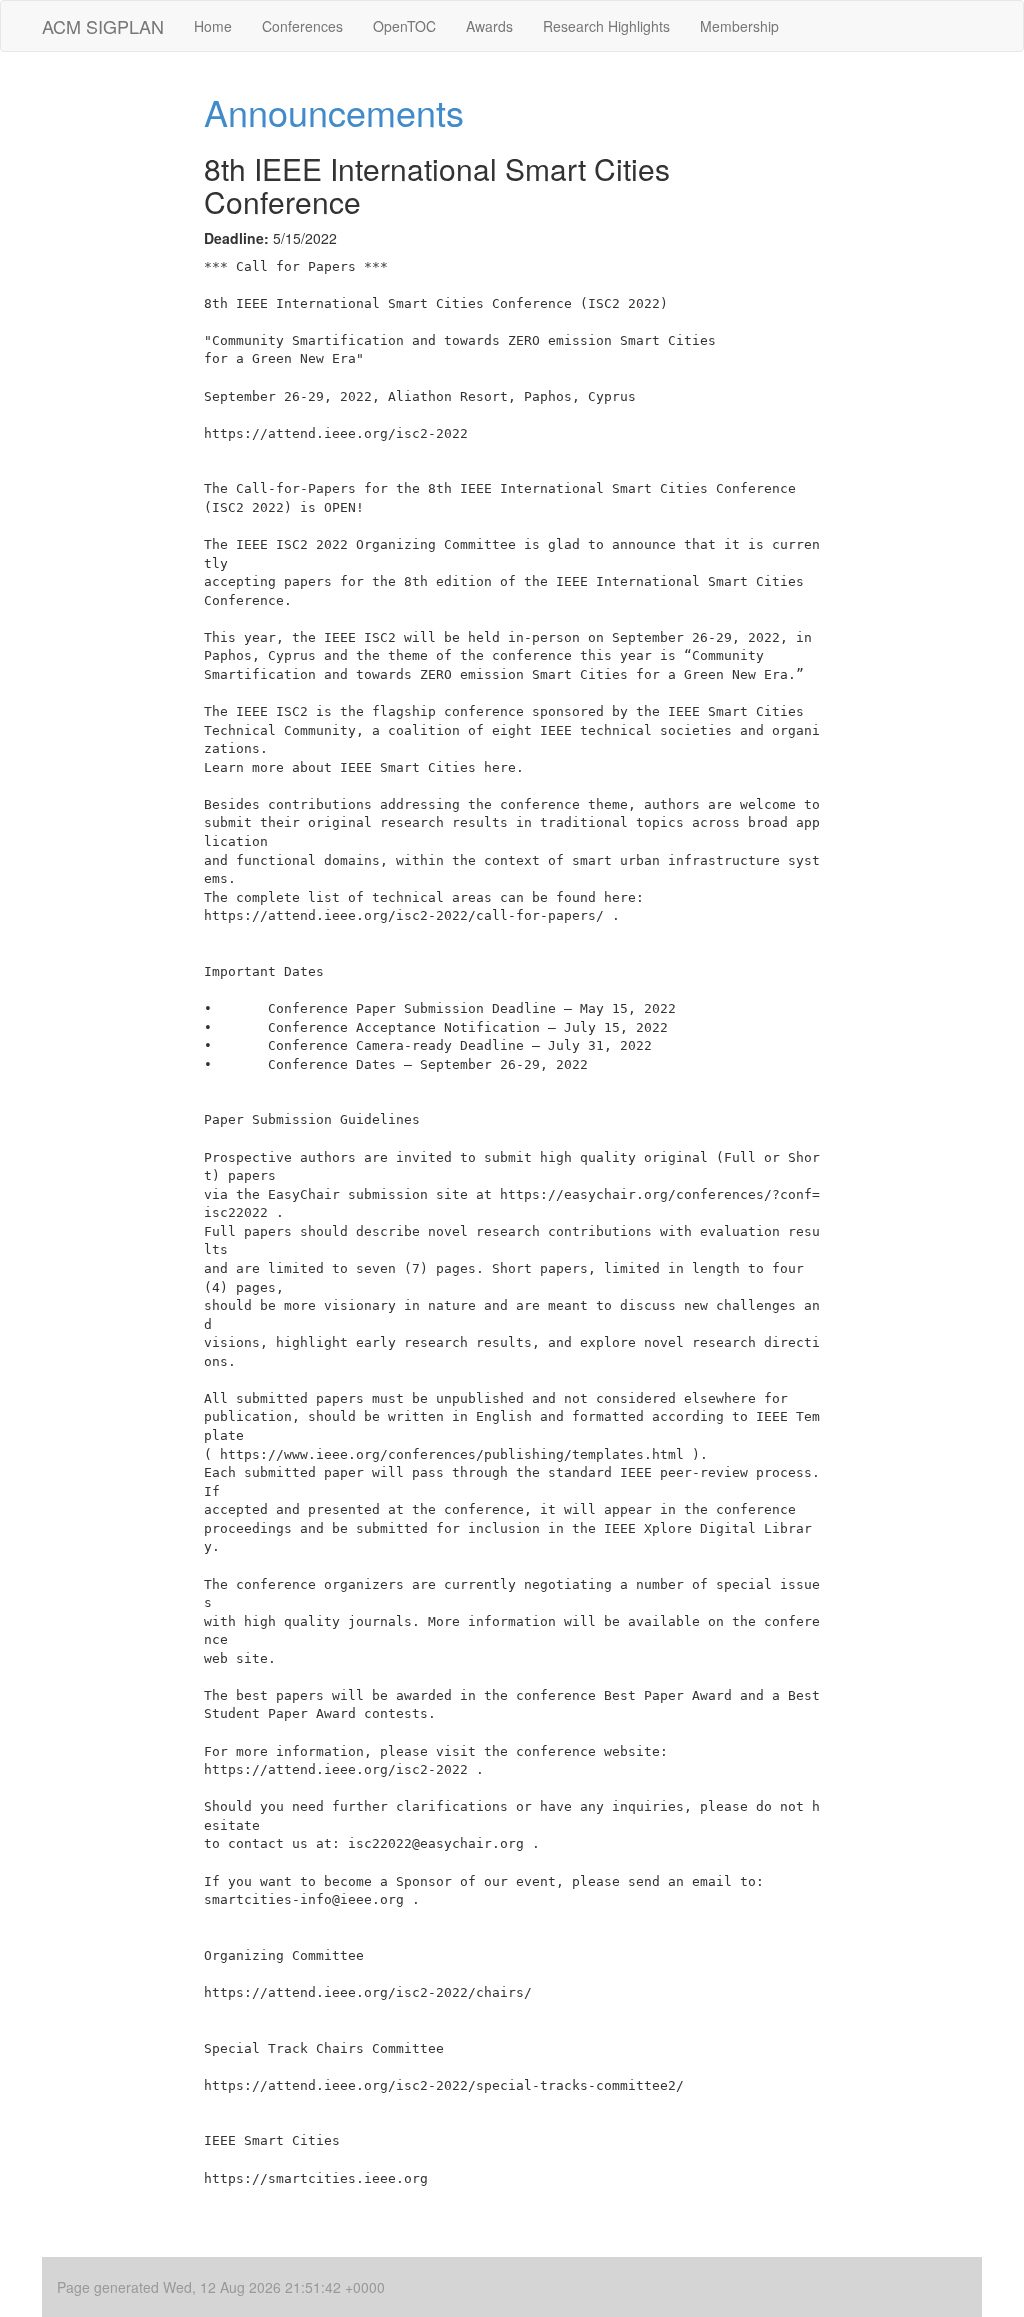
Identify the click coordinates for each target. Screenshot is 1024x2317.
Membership (739, 26)
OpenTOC (404, 26)
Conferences (302, 26)
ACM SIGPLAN (103, 26)
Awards (489, 26)
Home (213, 26)
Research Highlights (606, 26)
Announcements (334, 111)
